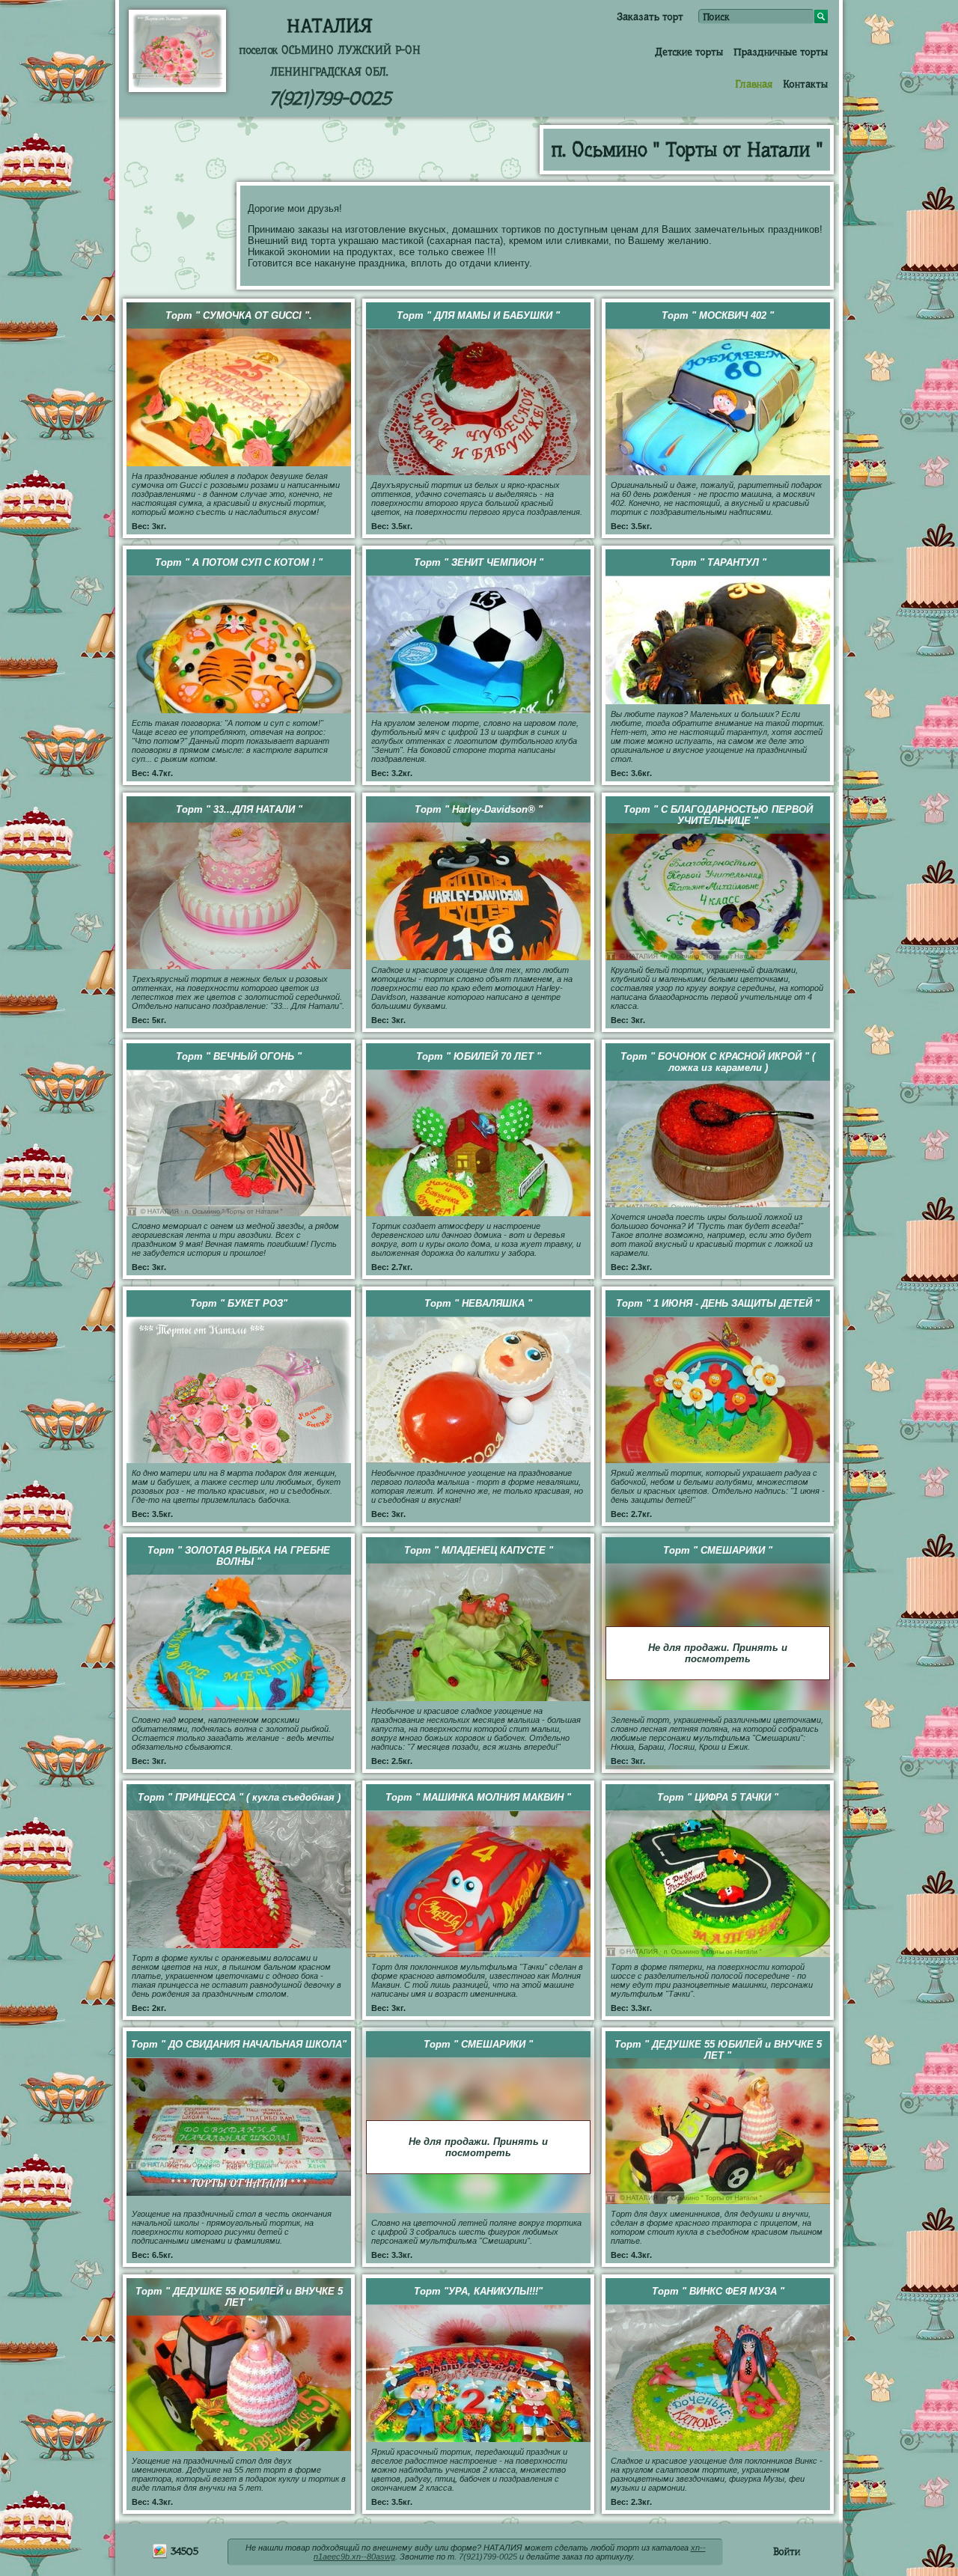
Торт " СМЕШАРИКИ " (718, 1550)
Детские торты (689, 52)
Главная (754, 84)
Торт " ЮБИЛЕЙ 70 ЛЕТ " (479, 1056)
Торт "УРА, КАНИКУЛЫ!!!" (478, 2291)
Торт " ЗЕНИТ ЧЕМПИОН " (479, 562)
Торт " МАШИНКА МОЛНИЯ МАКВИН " (478, 1797)
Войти (787, 2551)
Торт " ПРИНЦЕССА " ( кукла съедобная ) (239, 1797)
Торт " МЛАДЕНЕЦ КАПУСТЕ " (479, 1550)
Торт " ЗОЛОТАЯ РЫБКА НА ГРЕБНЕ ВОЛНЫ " (239, 1556)
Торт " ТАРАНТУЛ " (718, 562)
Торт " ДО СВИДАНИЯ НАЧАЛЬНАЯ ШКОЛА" (239, 2044)
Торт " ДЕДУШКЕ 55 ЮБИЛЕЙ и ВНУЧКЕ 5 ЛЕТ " (718, 2050)
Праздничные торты (781, 52)
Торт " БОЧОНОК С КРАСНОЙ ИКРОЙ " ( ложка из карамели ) (718, 1062)
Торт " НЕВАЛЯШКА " (478, 1303)
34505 (183, 2551)
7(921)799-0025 (330, 98)
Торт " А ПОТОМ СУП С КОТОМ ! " (239, 562)
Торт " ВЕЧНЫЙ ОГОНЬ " (239, 1056)
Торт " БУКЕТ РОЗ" (239, 1303)
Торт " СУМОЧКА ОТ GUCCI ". (239, 315)
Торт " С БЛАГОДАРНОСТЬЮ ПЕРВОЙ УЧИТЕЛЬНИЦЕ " (718, 815)
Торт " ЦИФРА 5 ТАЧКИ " (718, 1797)
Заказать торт (650, 16)
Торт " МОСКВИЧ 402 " (718, 315)
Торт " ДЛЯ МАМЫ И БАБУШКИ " (478, 315)
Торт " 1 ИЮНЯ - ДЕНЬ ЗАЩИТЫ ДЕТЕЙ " (718, 1303)
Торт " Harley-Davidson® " (479, 809)
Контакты (805, 84)
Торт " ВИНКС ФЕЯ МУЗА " (718, 2291)
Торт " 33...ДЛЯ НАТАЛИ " (239, 809)
